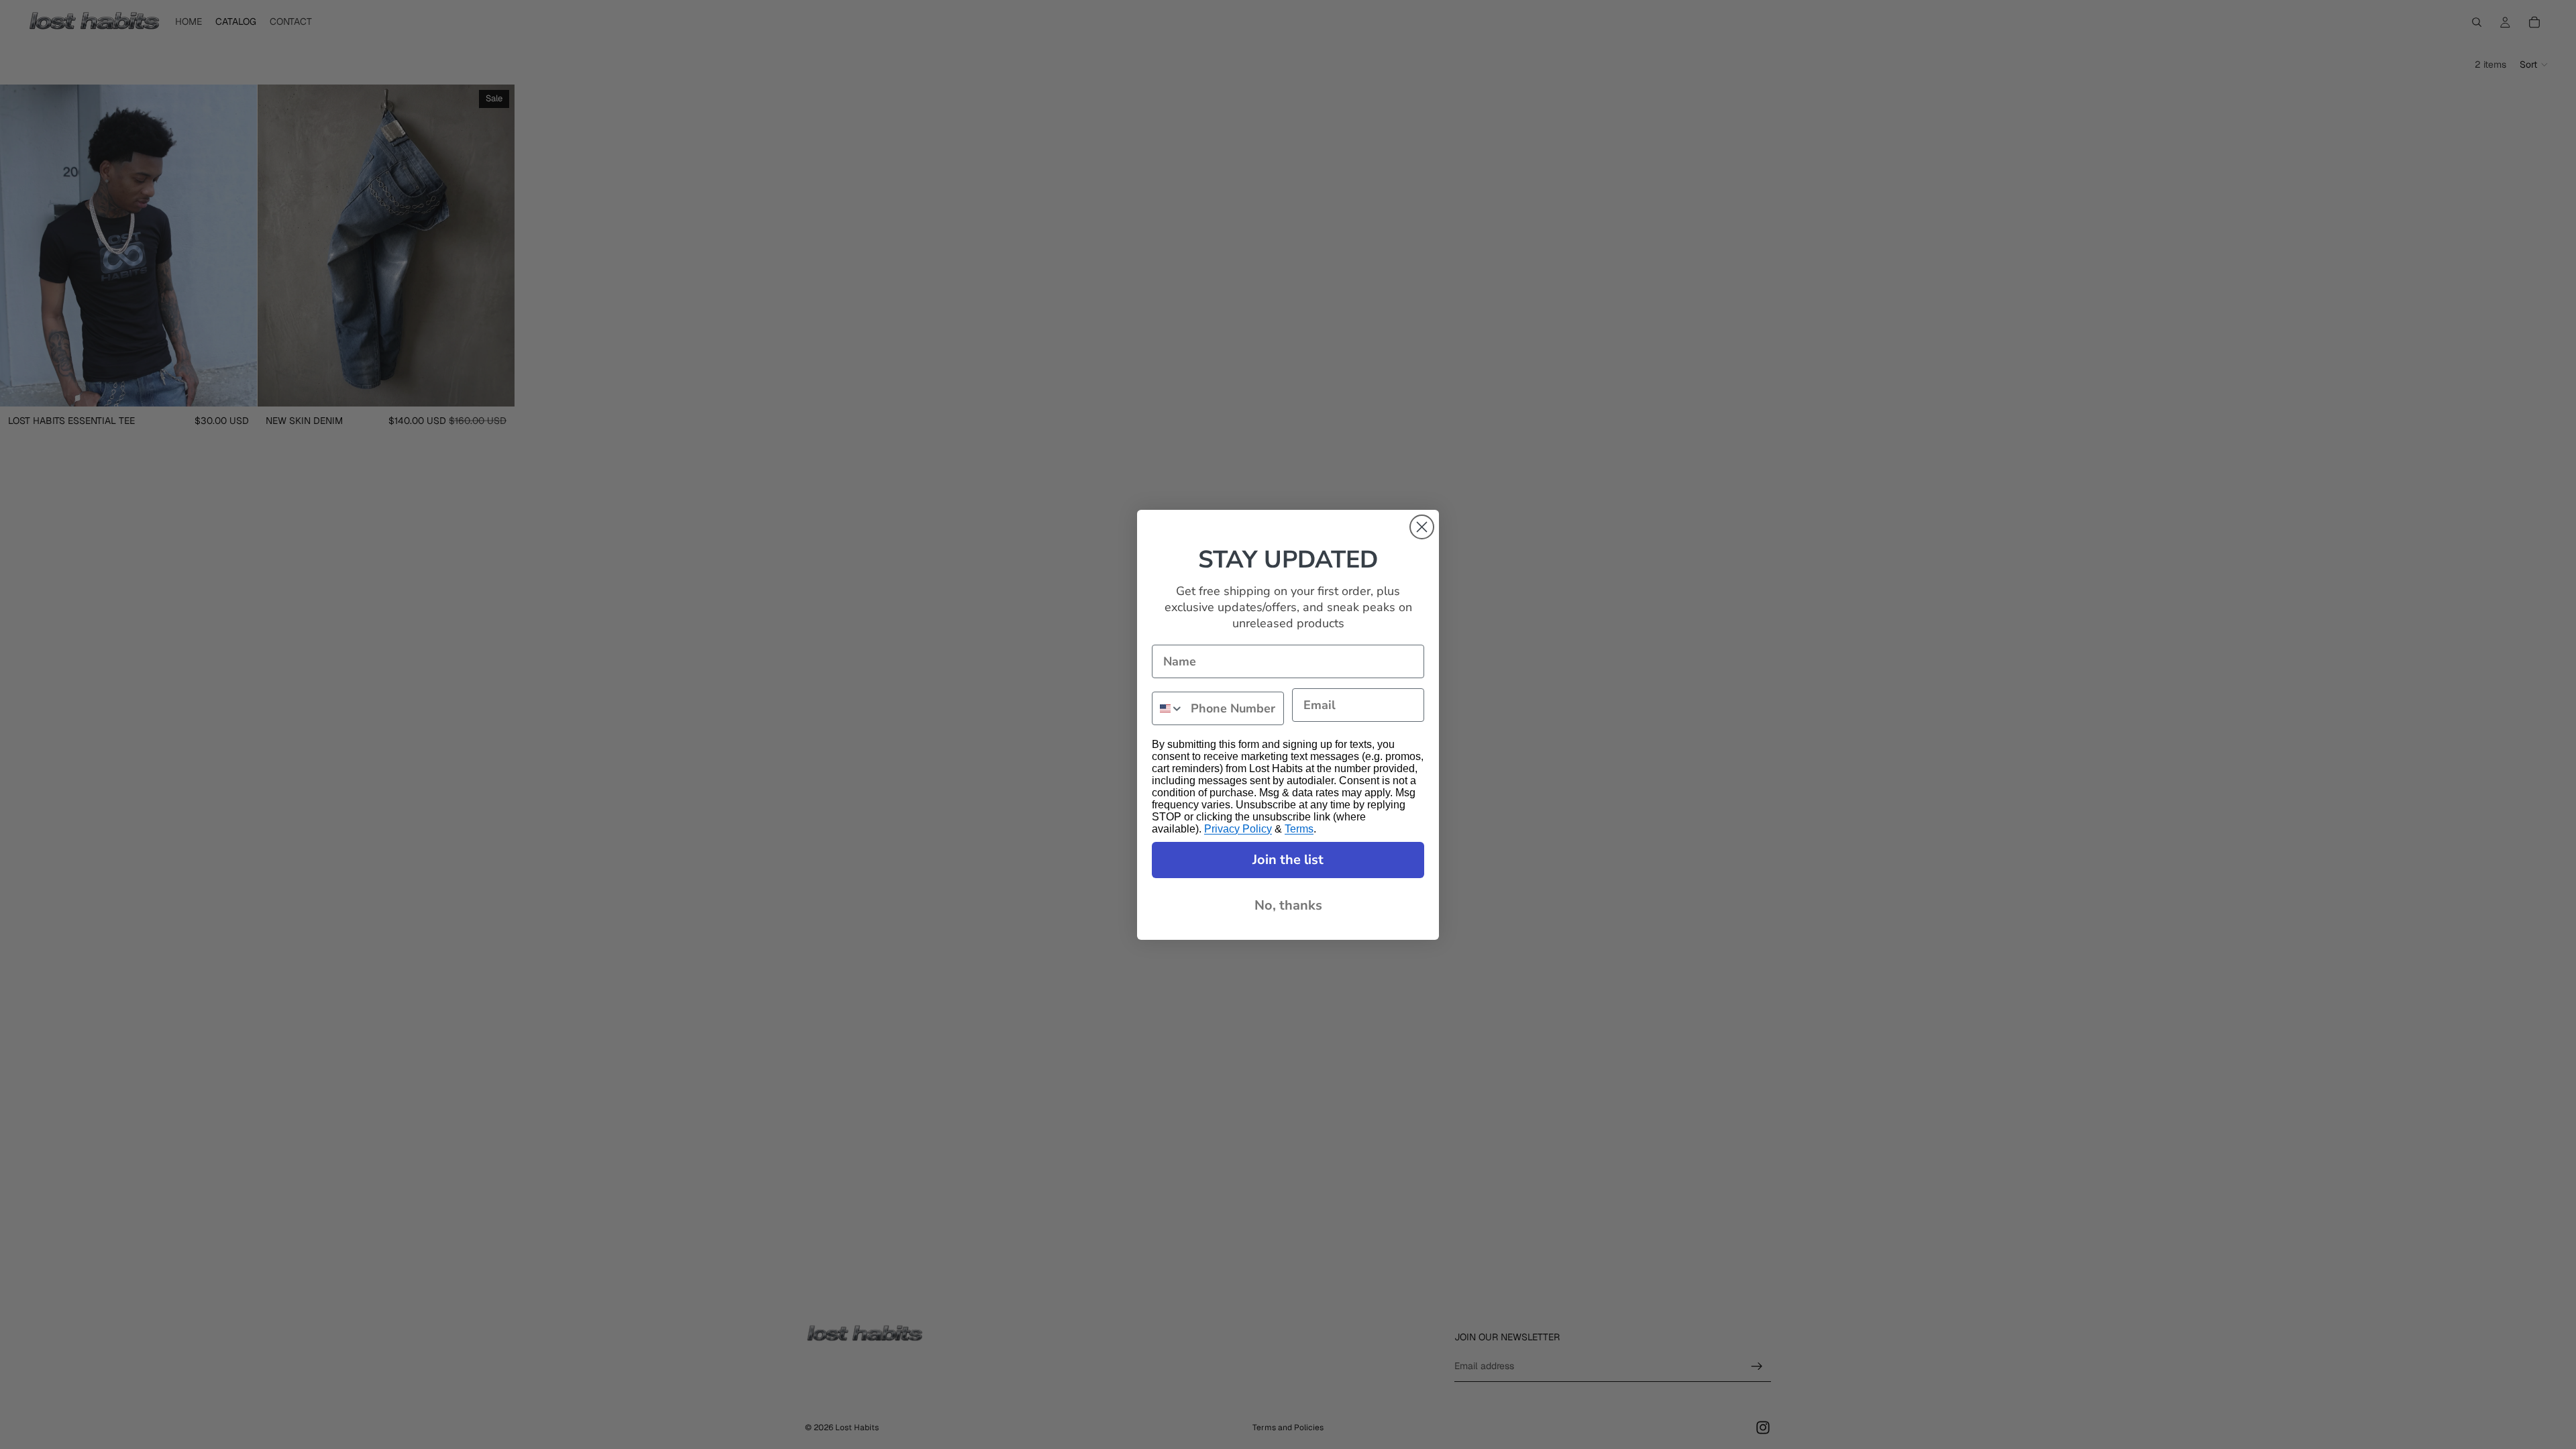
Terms (1299, 829)
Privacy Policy (1238, 829)
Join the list (1288, 860)
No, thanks (1288, 905)
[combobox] (1168, 708)
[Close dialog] (1422, 527)
